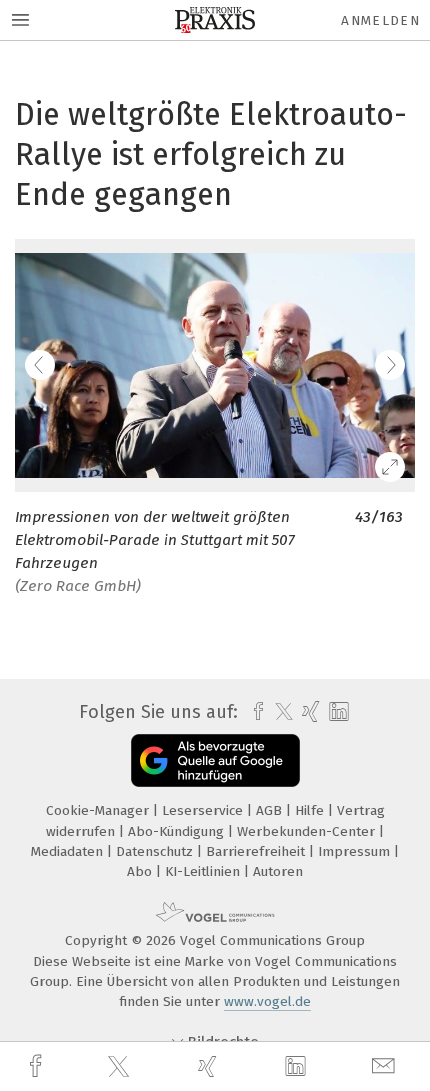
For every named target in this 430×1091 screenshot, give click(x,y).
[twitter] (121, 1067)
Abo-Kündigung (178, 831)
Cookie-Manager (99, 810)
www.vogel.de (267, 1001)
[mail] (386, 1066)
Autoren (278, 871)
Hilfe (311, 810)
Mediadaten (69, 851)
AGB (271, 810)
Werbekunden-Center (308, 831)
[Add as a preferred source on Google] (215, 760)
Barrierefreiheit (257, 851)
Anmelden (380, 20)
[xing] (210, 1066)
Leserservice (204, 810)
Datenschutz (156, 851)
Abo (141, 871)
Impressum (356, 851)
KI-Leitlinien (204, 871)
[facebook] (38, 1066)
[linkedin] (298, 1067)
